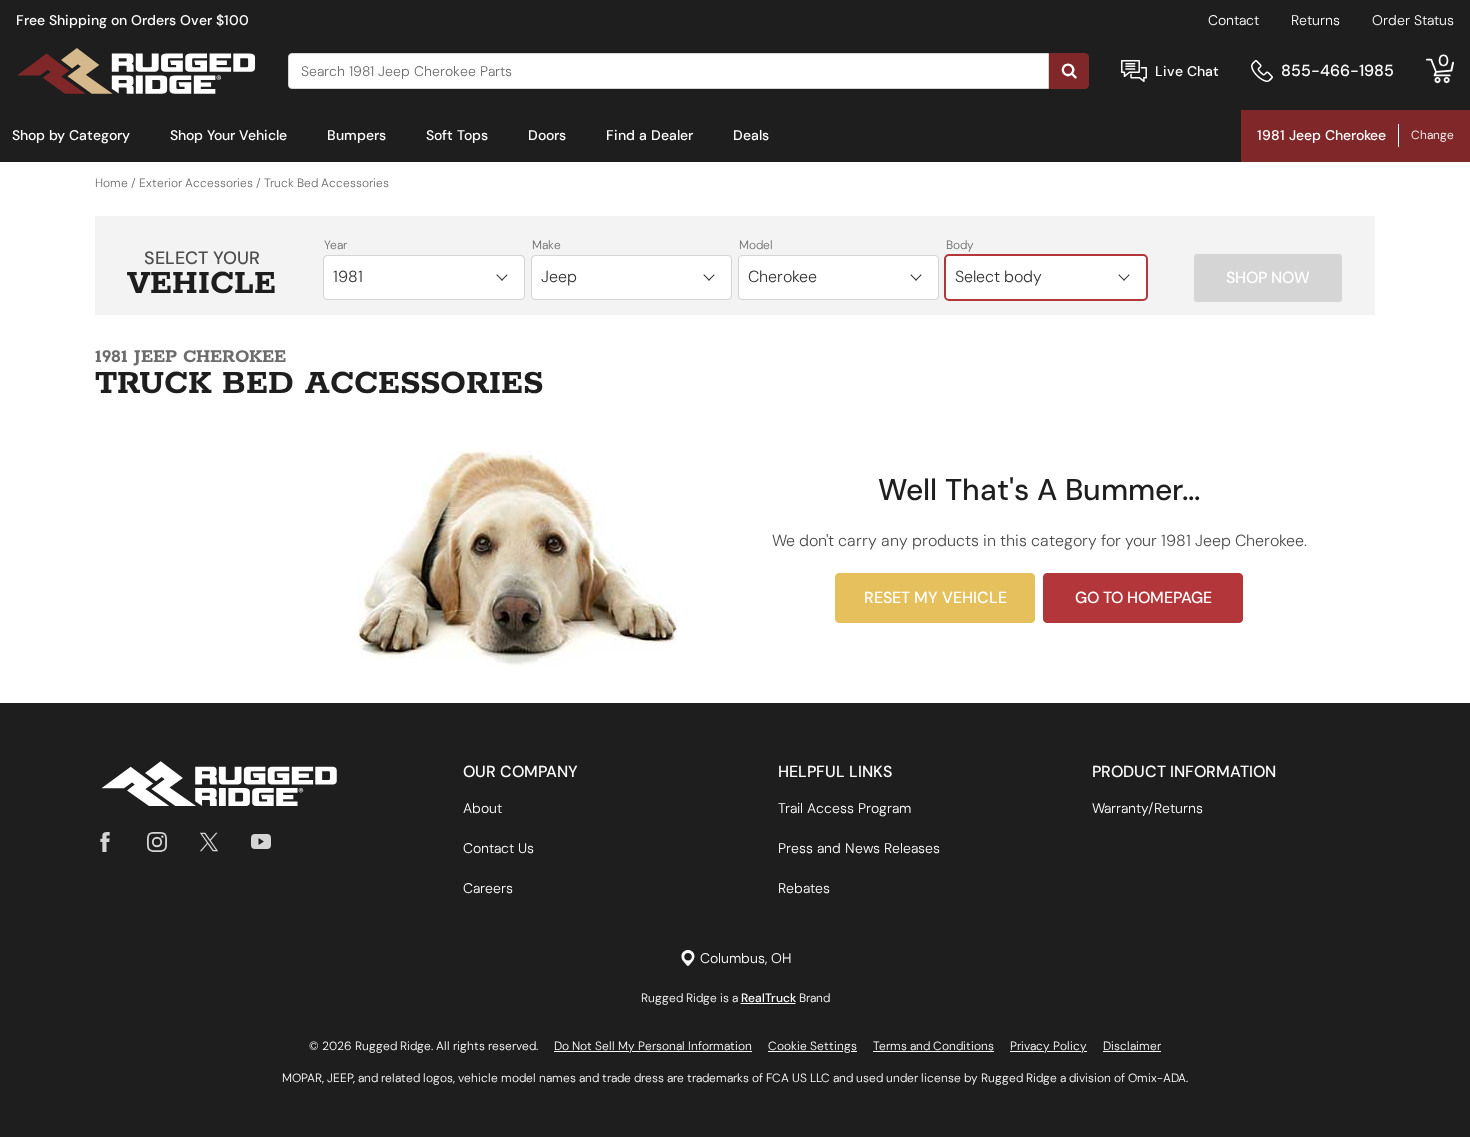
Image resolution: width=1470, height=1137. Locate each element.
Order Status (1413, 20)
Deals (751, 135)
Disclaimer (1132, 1046)
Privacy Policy (1048, 1046)
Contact (1233, 20)
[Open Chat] (1134, 71)
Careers (488, 888)
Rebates (804, 888)
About (482, 808)
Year (335, 245)
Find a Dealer (649, 135)
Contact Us (498, 848)
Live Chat (1187, 71)
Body (960, 245)
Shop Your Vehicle (228, 135)
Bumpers (356, 135)
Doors (547, 135)
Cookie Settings (812, 1046)
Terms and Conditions (933, 1046)
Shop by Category (71, 135)
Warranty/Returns (1147, 808)
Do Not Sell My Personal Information (653, 1046)
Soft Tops (457, 135)
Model (756, 245)
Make (546, 245)
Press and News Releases (859, 848)
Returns (1315, 20)
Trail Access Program (844, 808)
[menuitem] (71, 136)
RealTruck (768, 998)
